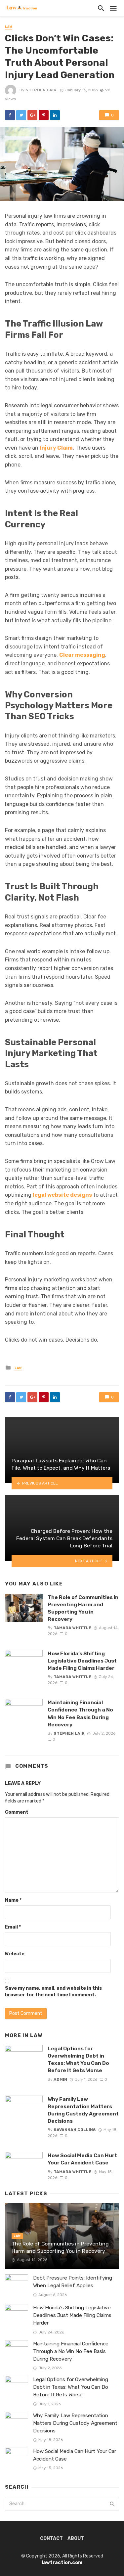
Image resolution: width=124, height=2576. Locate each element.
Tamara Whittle (72, 1628)
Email (13, 1927)
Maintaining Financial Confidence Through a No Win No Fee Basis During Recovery (80, 1713)
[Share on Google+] (32, 115)
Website (15, 1954)
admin (60, 2079)
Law (9, 27)
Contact (51, 2538)
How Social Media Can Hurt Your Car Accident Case (82, 2159)
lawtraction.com (62, 2563)
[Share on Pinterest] (44, 115)
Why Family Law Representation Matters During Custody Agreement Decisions (83, 2110)
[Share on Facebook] (10, 115)
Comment (17, 1812)
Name (13, 1900)
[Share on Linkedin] (55, 115)
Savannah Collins (75, 2130)
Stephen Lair (41, 90)
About (76, 2538)
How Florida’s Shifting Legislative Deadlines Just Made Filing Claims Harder (82, 1661)
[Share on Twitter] (21, 115)
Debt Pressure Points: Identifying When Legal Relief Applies (73, 2282)
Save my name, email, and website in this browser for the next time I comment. (53, 1992)
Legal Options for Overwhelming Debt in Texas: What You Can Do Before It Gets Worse (78, 2059)
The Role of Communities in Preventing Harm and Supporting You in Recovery (83, 1608)
